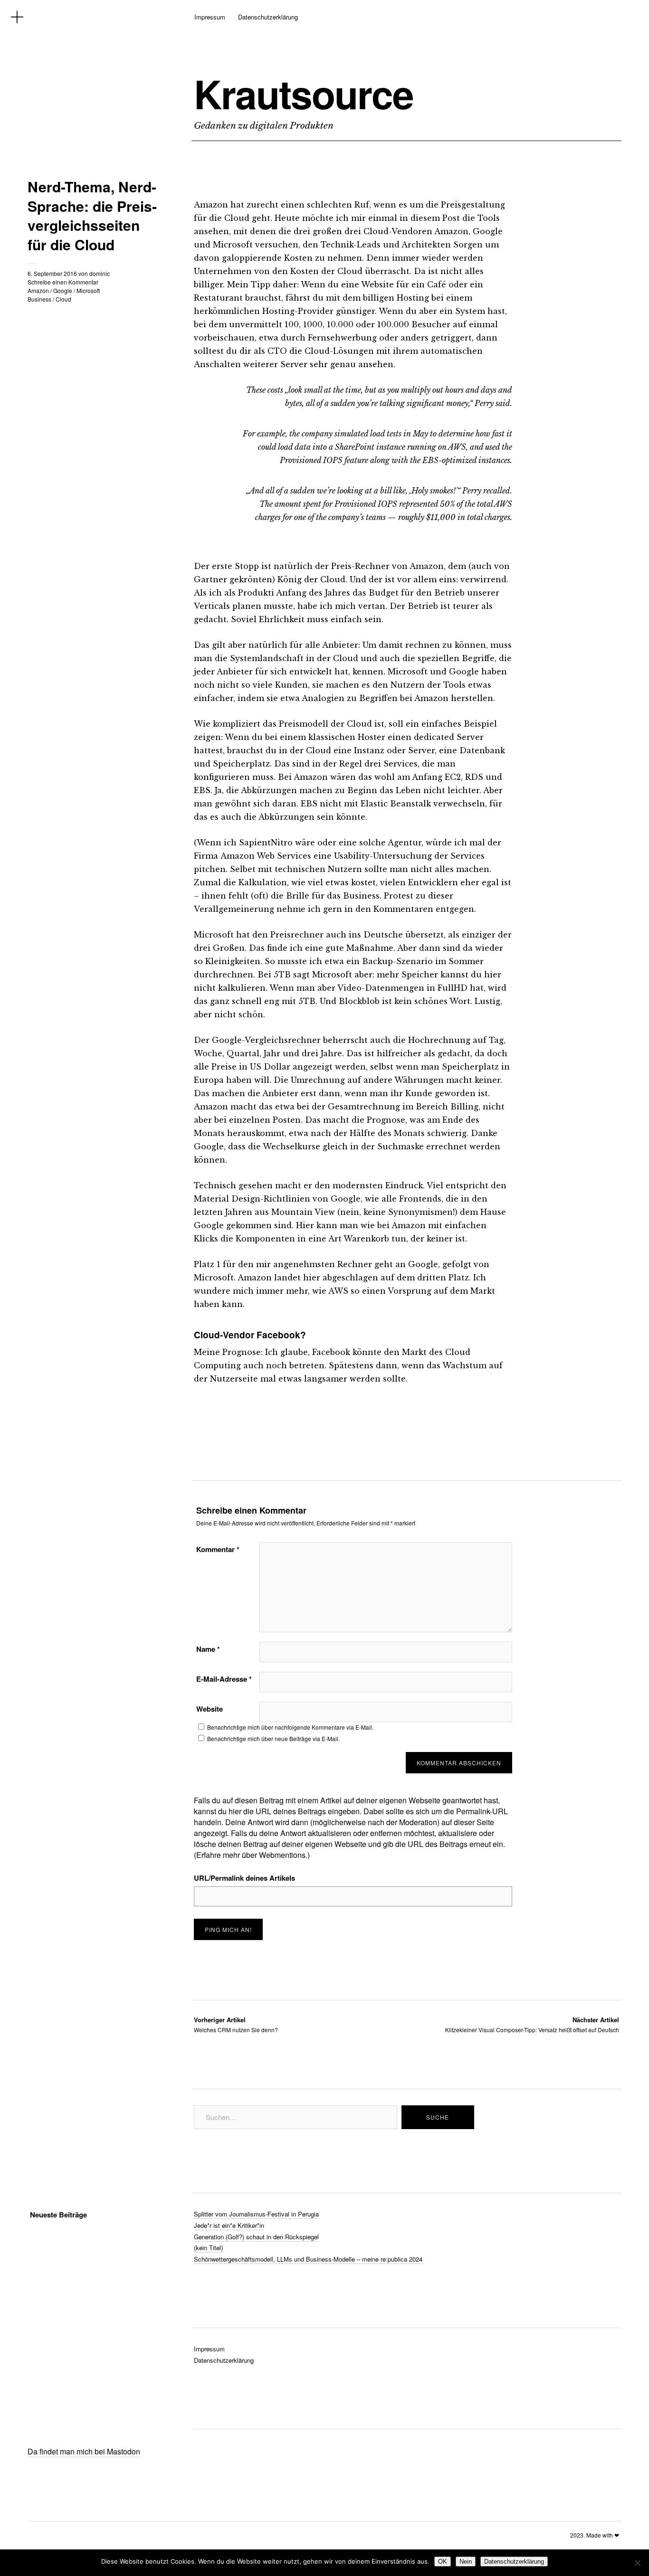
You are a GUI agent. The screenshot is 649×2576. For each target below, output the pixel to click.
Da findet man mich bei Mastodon (84, 2451)
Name (208, 1649)
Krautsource (304, 94)
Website (210, 1709)
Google (63, 290)
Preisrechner (297, 935)
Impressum (210, 17)
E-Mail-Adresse (224, 1679)
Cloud (63, 299)
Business (39, 299)
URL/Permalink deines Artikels (244, 1878)
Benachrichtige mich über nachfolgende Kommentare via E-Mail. (290, 1727)
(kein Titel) (208, 2248)
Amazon (38, 290)
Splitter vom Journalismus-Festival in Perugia (256, 2214)
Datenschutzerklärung (268, 17)
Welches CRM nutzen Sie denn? (236, 2024)
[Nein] (637, 2563)
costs (275, 390)
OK (443, 2562)
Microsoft (88, 290)
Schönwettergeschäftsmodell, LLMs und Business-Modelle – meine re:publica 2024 (308, 2259)
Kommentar (218, 1549)
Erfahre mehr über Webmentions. (252, 1855)
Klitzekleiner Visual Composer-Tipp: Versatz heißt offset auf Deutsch (532, 2024)
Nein (466, 2562)
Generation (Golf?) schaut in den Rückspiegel (256, 2237)
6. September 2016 (52, 273)
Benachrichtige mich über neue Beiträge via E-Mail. (273, 1738)
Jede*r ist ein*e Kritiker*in (229, 2225)
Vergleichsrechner (283, 1040)
